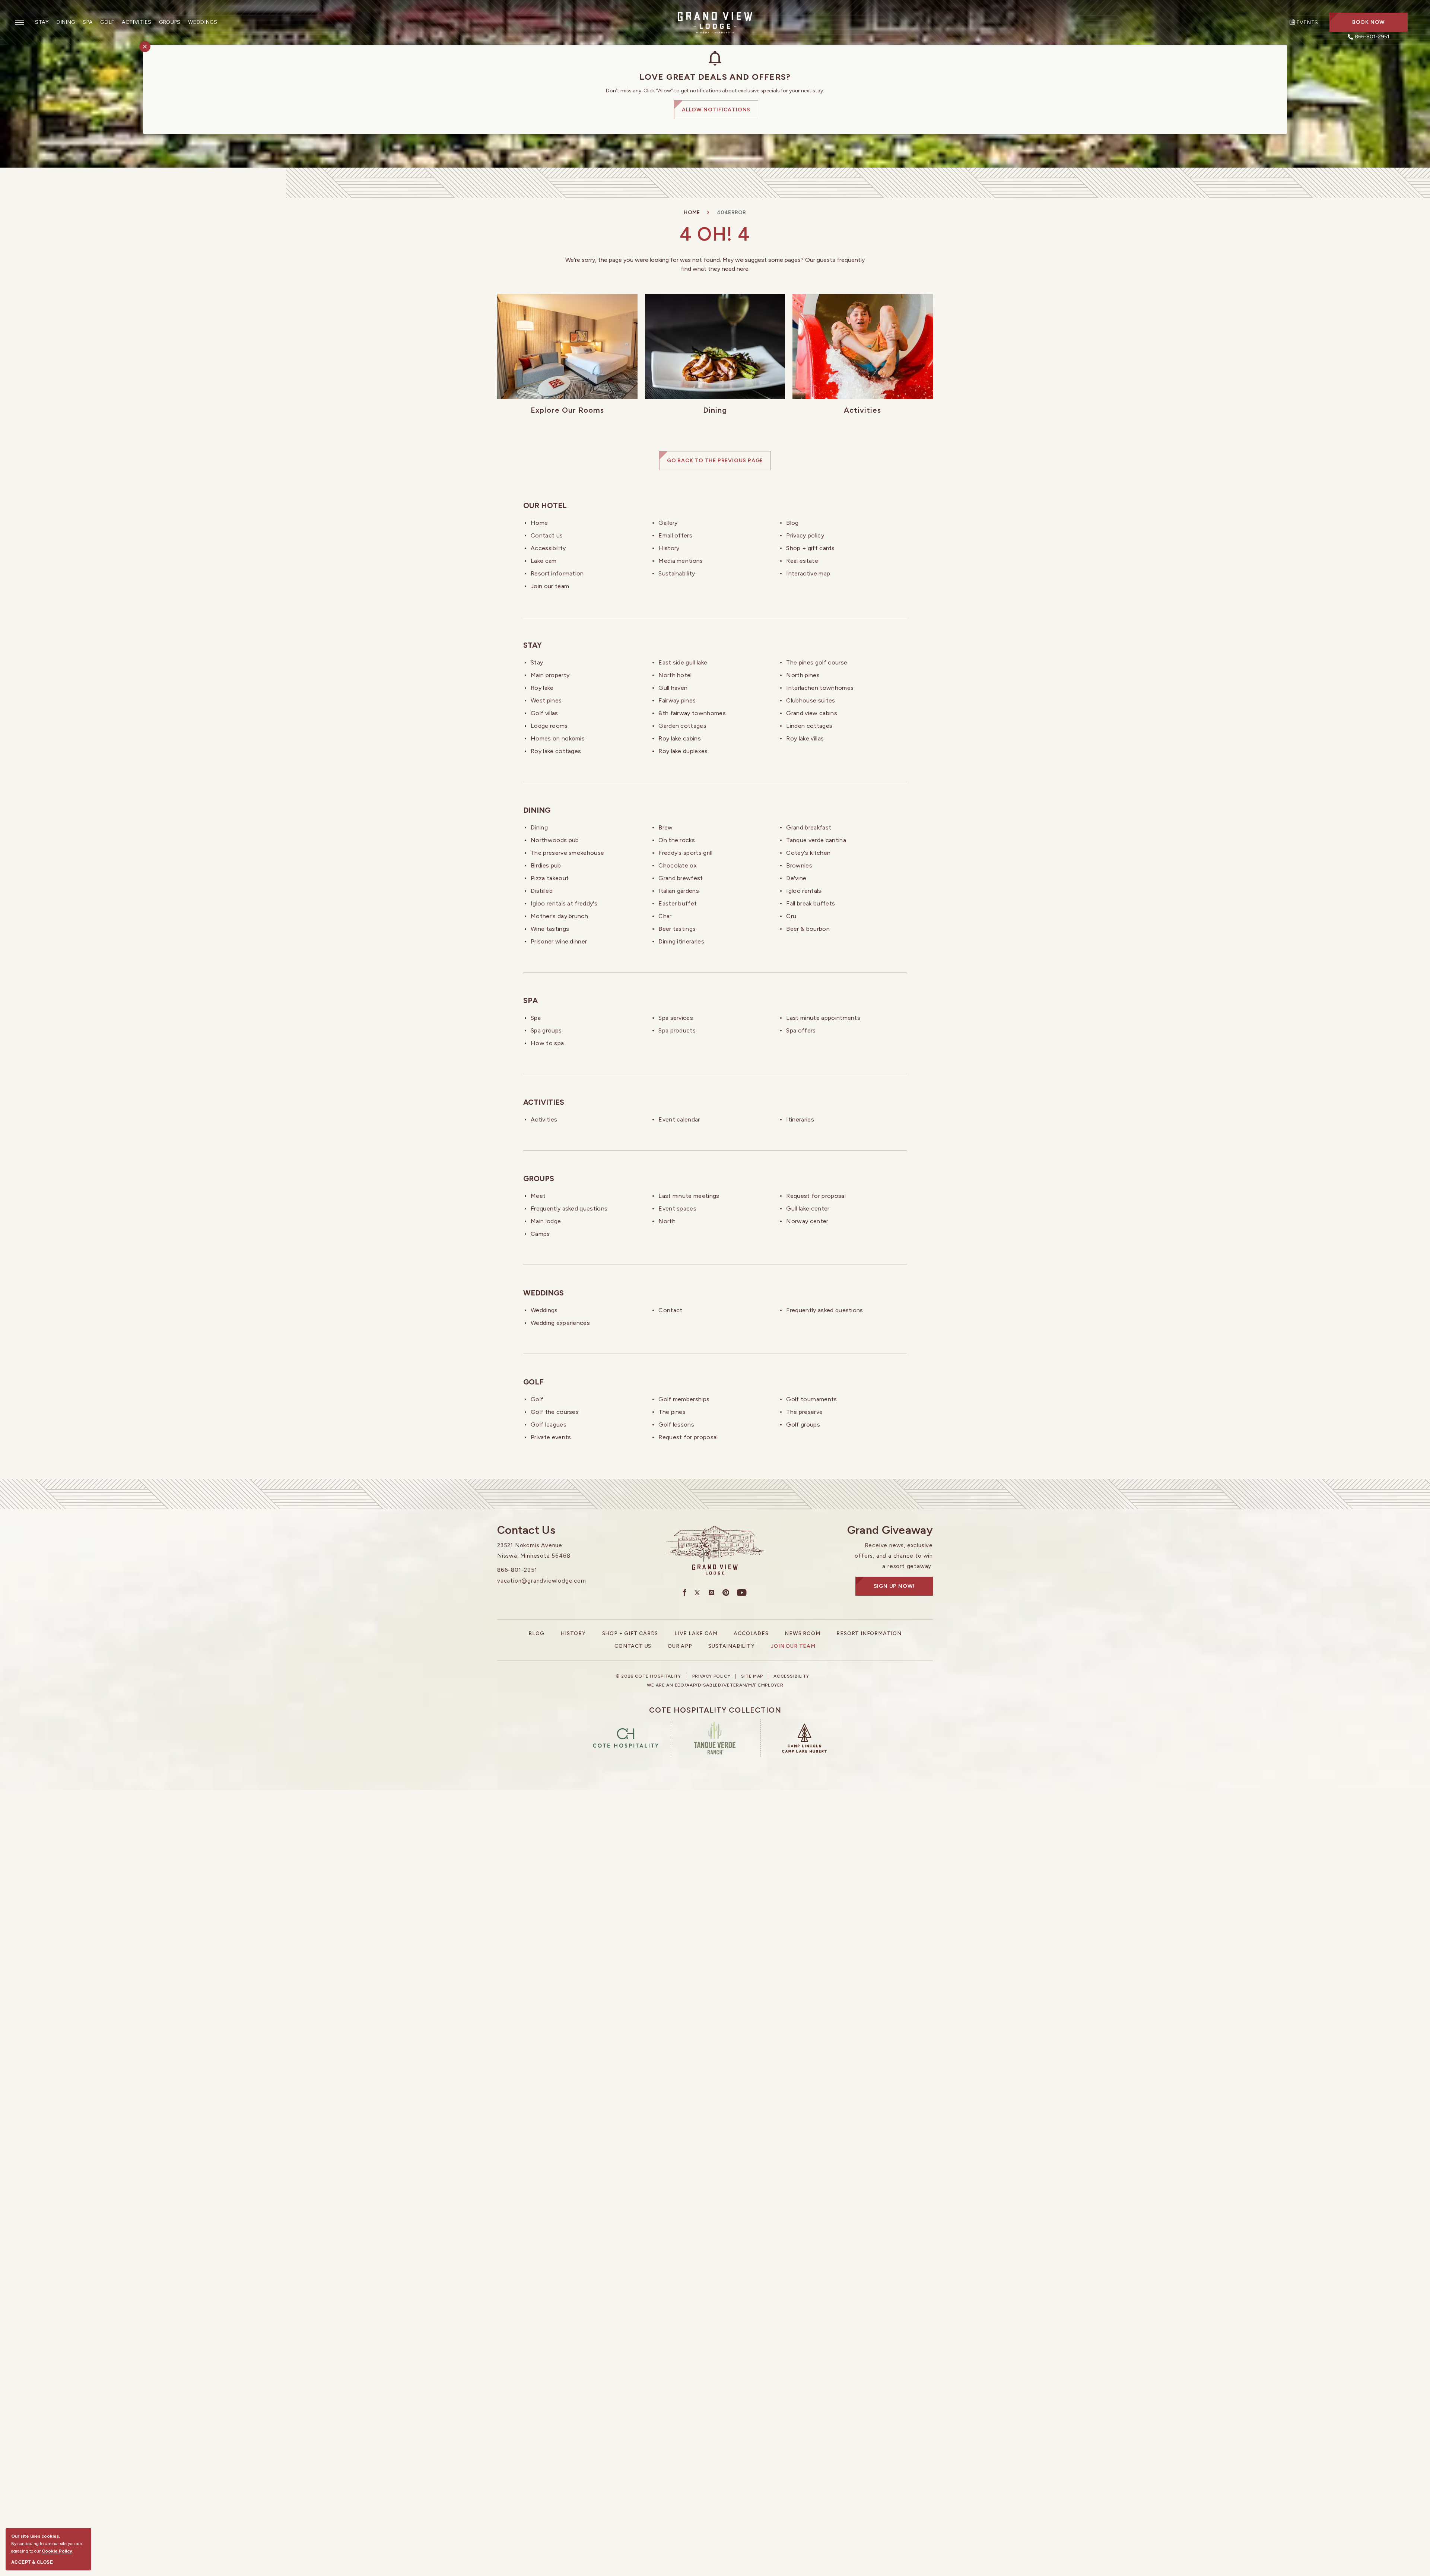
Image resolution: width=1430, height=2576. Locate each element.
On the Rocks (677, 840)
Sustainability (677, 573)
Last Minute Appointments (823, 1018)
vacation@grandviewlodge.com (542, 1581)
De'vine (796, 878)
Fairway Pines (677, 700)
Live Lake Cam (696, 1633)
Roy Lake (542, 688)
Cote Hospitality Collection (715, 1710)
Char (665, 916)
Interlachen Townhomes (820, 688)
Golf (107, 22)
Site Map (752, 1676)
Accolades (751, 1633)
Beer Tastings (677, 929)
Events (1307, 23)
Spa (88, 22)
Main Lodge (546, 1221)
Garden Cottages (682, 726)
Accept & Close (32, 2562)
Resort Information (557, 573)
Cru (791, 916)
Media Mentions (681, 561)
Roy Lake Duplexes (683, 751)
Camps (540, 1234)
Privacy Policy (805, 535)
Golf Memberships (684, 1399)
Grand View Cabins (811, 713)
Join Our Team (550, 586)
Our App (680, 1646)
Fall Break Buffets (811, 903)
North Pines (803, 675)
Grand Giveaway (890, 1530)
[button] (1369, 22)
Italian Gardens (679, 891)
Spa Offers (801, 1030)
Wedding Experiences (560, 1323)
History (669, 548)
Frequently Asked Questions (569, 1208)
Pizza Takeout (550, 878)
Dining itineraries (681, 941)
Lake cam (544, 561)
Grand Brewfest (681, 878)
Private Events (551, 1437)
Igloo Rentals (804, 891)
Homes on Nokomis (558, 738)
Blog (792, 523)
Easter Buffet (678, 903)
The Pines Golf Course (817, 662)
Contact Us (547, 535)
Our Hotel (545, 505)
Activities (137, 22)
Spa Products (677, 1030)
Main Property (550, 675)
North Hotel (675, 675)
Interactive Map (808, 573)
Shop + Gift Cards (810, 548)
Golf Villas (544, 713)
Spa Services (676, 1018)
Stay (42, 22)
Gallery (668, 523)
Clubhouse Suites (811, 700)
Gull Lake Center (808, 1208)
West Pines (546, 700)
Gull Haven (673, 688)
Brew (665, 827)
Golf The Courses (555, 1412)
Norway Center (807, 1221)
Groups (170, 22)
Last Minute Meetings (689, 1196)
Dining (66, 22)
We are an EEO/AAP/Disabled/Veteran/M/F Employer (715, 1685)
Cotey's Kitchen (808, 853)
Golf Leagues (549, 1425)
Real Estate (802, 561)
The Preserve (804, 1412)
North (667, 1221)
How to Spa (547, 1043)
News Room (802, 1633)
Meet (538, 1196)
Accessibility (548, 548)
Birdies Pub (546, 865)
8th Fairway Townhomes (692, 713)
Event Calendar (679, 1119)
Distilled (542, 891)
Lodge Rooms (549, 726)
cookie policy (57, 2551)
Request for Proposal (816, 1196)
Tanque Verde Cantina (816, 840)
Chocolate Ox (678, 865)
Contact (670, 1310)
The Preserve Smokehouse (567, 853)
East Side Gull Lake (683, 662)
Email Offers (675, 535)
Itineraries (800, 1119)
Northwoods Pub (555, 840)
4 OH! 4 (715, 234)
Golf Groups (803, 1425)
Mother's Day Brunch (559, 916)
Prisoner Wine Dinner (559, 941)
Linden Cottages (809, 726)
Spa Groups (546, 1030)
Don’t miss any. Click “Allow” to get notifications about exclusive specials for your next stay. (715, 91)
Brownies (799, 865)
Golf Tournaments (811, 1399)
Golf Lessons (676, 1425)
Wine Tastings (550, 929)
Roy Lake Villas (805, 738)
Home (692, 212)
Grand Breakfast (809, 827)
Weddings (203, 22)
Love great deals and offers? (715, 77)
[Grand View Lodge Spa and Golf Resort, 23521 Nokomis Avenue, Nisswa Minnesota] (715, 22)
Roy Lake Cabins (680, 738)
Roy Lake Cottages (556, 751)
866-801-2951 (517, 1570)
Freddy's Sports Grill (685, 853)
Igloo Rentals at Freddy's (564, 903)
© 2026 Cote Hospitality (648, 1676)
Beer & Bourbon (808, 929)
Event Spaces (677, 1208)
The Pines (672, 1412)
